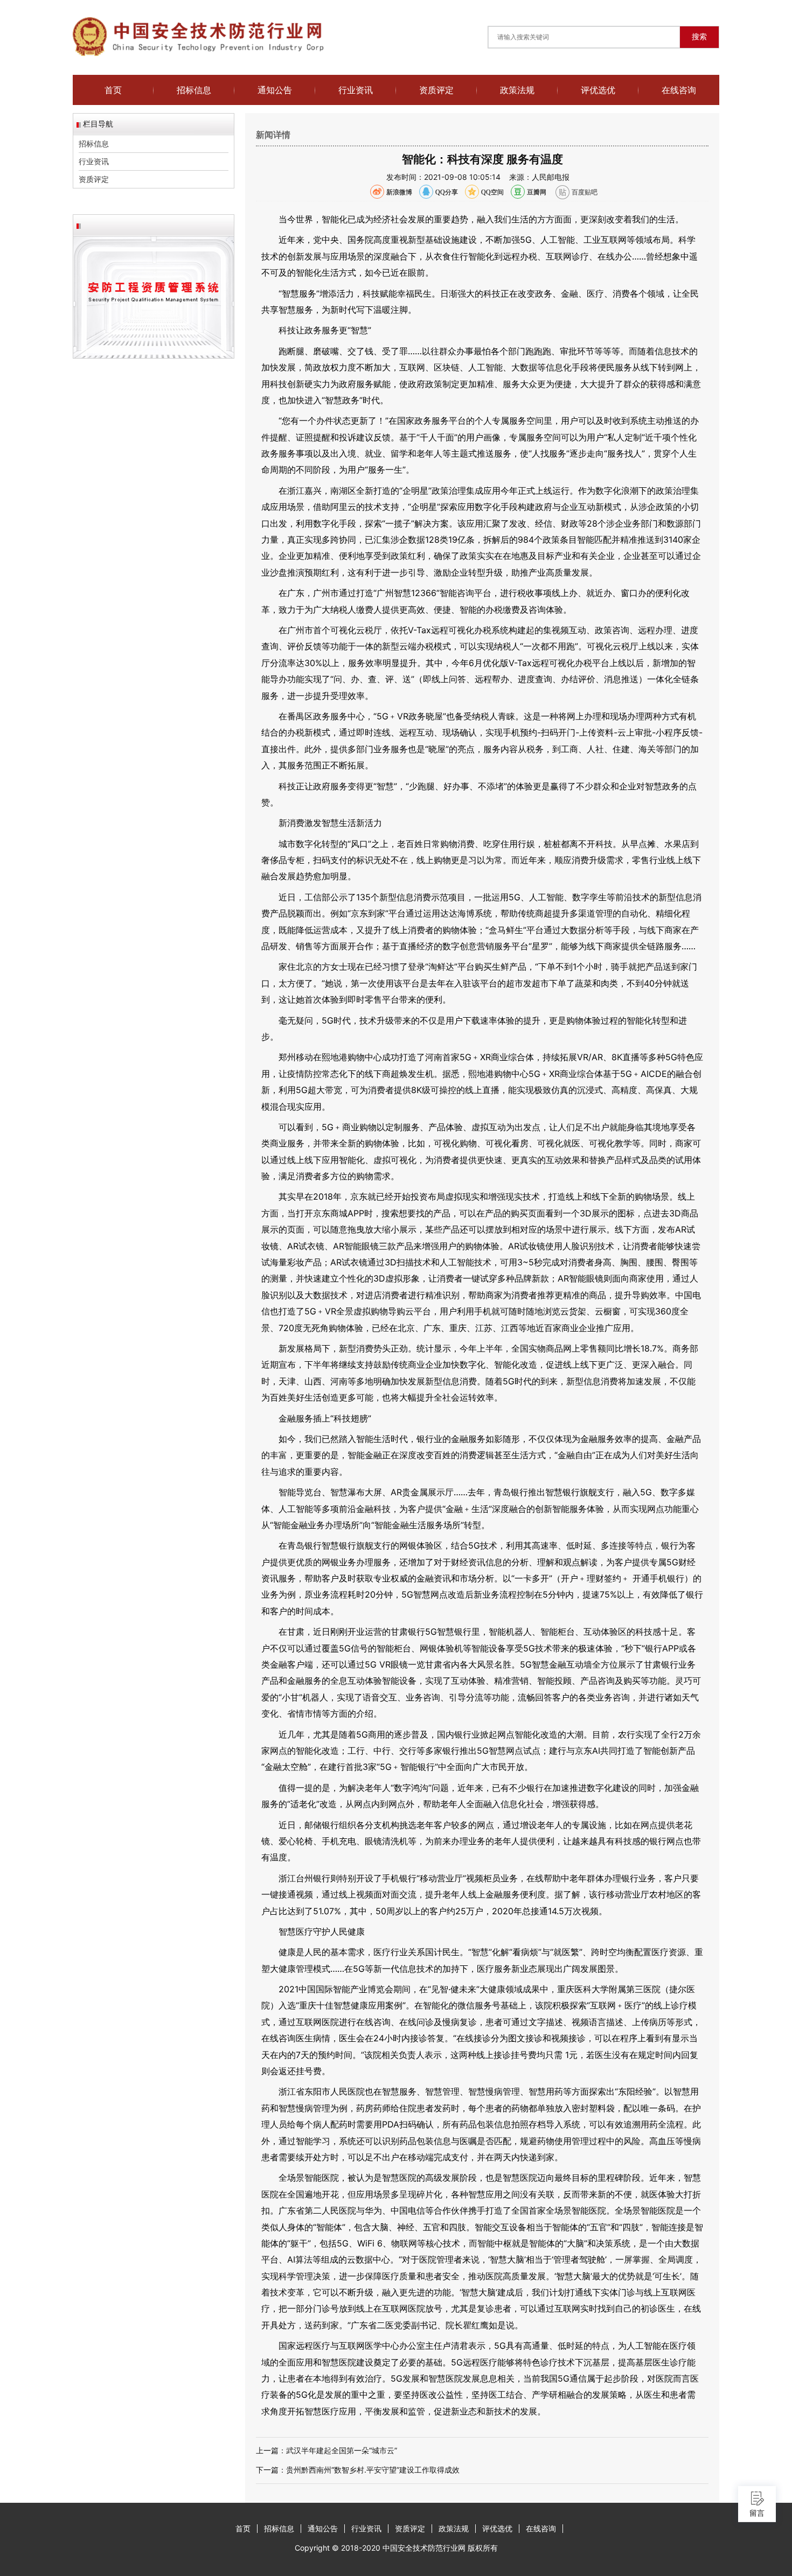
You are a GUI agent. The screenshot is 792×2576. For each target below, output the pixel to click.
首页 (113, 90)
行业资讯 (356, 90)
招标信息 (194, 90)
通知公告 (275, 90)
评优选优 (598, 90)
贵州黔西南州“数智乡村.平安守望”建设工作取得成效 (373, 2470)
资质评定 (436, 90)
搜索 (699, 37)
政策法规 (517, 90)
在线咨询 (679, 90)
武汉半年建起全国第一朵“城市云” (342, 2450)
